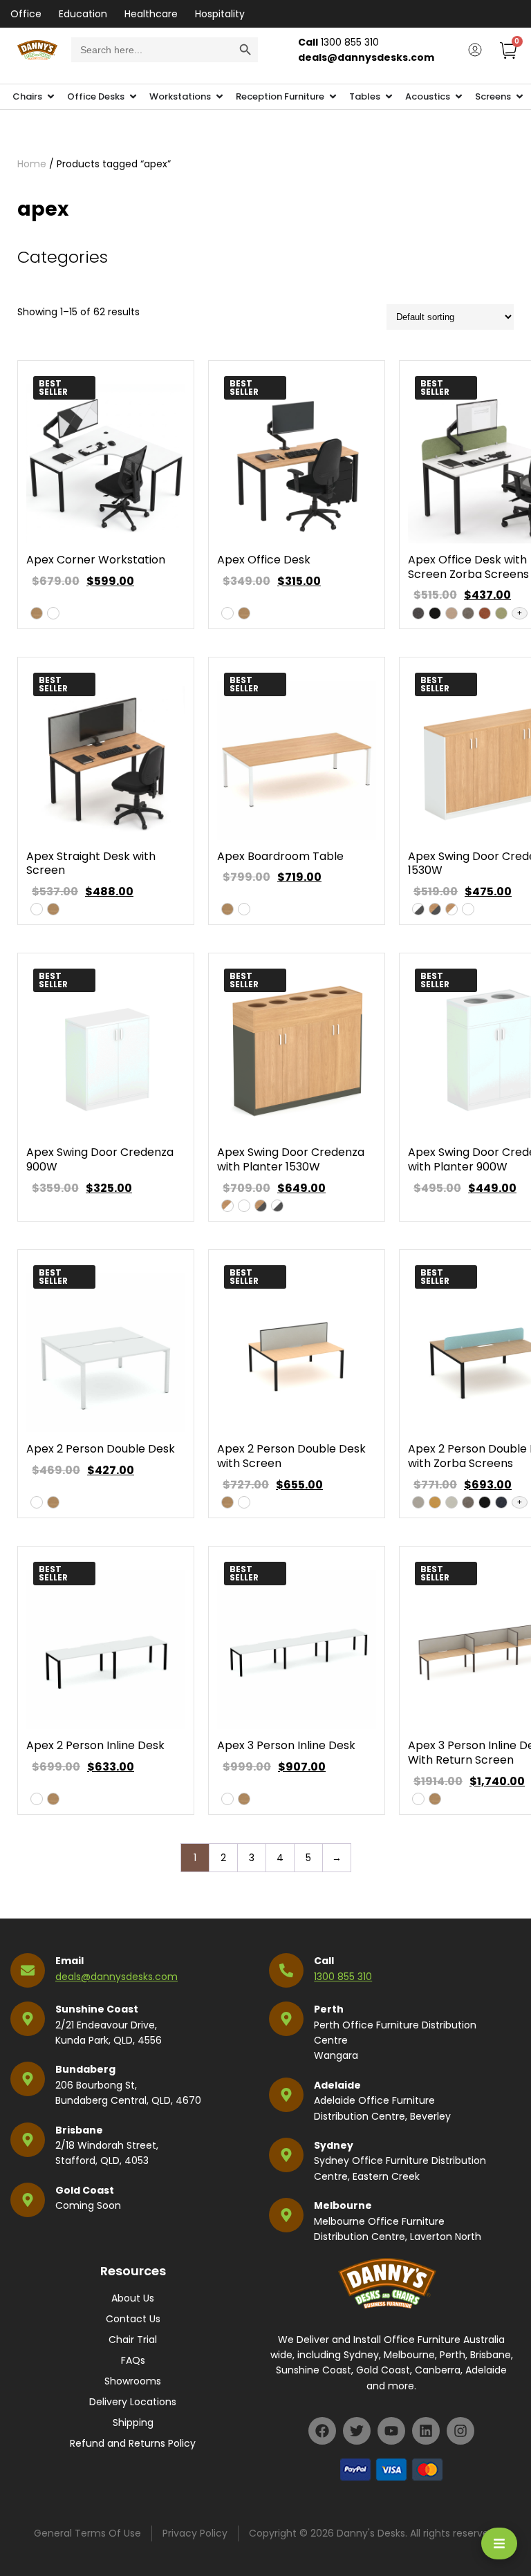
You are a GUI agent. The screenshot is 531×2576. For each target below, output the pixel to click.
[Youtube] (391, 2431)
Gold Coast (85, 2190)
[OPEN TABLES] (389, 97)
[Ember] (485, 613)
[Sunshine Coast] (28, 2019)
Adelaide (337, 2085)
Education (83, 14)
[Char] (418, 613)
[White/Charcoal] (418, 909)
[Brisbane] (28, 2140)
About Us (133, 2298)
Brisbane (79, 2130)
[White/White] (468, 909)
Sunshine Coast (97, 2009)
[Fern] (501, 613)
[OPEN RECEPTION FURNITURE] (333, 97)
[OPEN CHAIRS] (51, 97)
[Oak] (37, 613)
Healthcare (151, 14)
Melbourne (343, 2205)
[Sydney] (286, 2155)
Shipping (133, 2423)
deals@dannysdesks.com (117, 1977)
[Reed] (435, 1502)
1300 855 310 (343, 1977)
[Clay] (451, 613)
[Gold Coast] (28, 2200)
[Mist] (418, 1502)
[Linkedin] (426, 2431)
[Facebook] (322, 2431)
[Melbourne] (286, 2215)
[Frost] (451, 1502)
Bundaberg (85, 2069)
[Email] (28, 1970)
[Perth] (286, 2019)
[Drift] (468, 613)
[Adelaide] (286, 2095)
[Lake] (501, 1502)
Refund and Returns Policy (133, 2443)
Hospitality (220, 14)
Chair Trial (133, 2340)
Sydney (334, 2145)
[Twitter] (357, 2431)
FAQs (133, 2360)
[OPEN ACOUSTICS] (459, 97)
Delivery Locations (133, 2402)
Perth (329, 2009)
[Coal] (435, 613)
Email (69, 1961)
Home (32, 164)
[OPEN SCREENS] (520, 97)
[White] (53, 613)
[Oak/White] (451, 909)
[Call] (286, 1970)
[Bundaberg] (28, 2079)
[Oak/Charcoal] (435, 909)
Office (26, 14)
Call (324, 1961)
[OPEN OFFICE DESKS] (133, 97)
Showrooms (133, 2381)
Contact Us (133, 2319)
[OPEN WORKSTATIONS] (220, 97)
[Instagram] (460, 2431)
